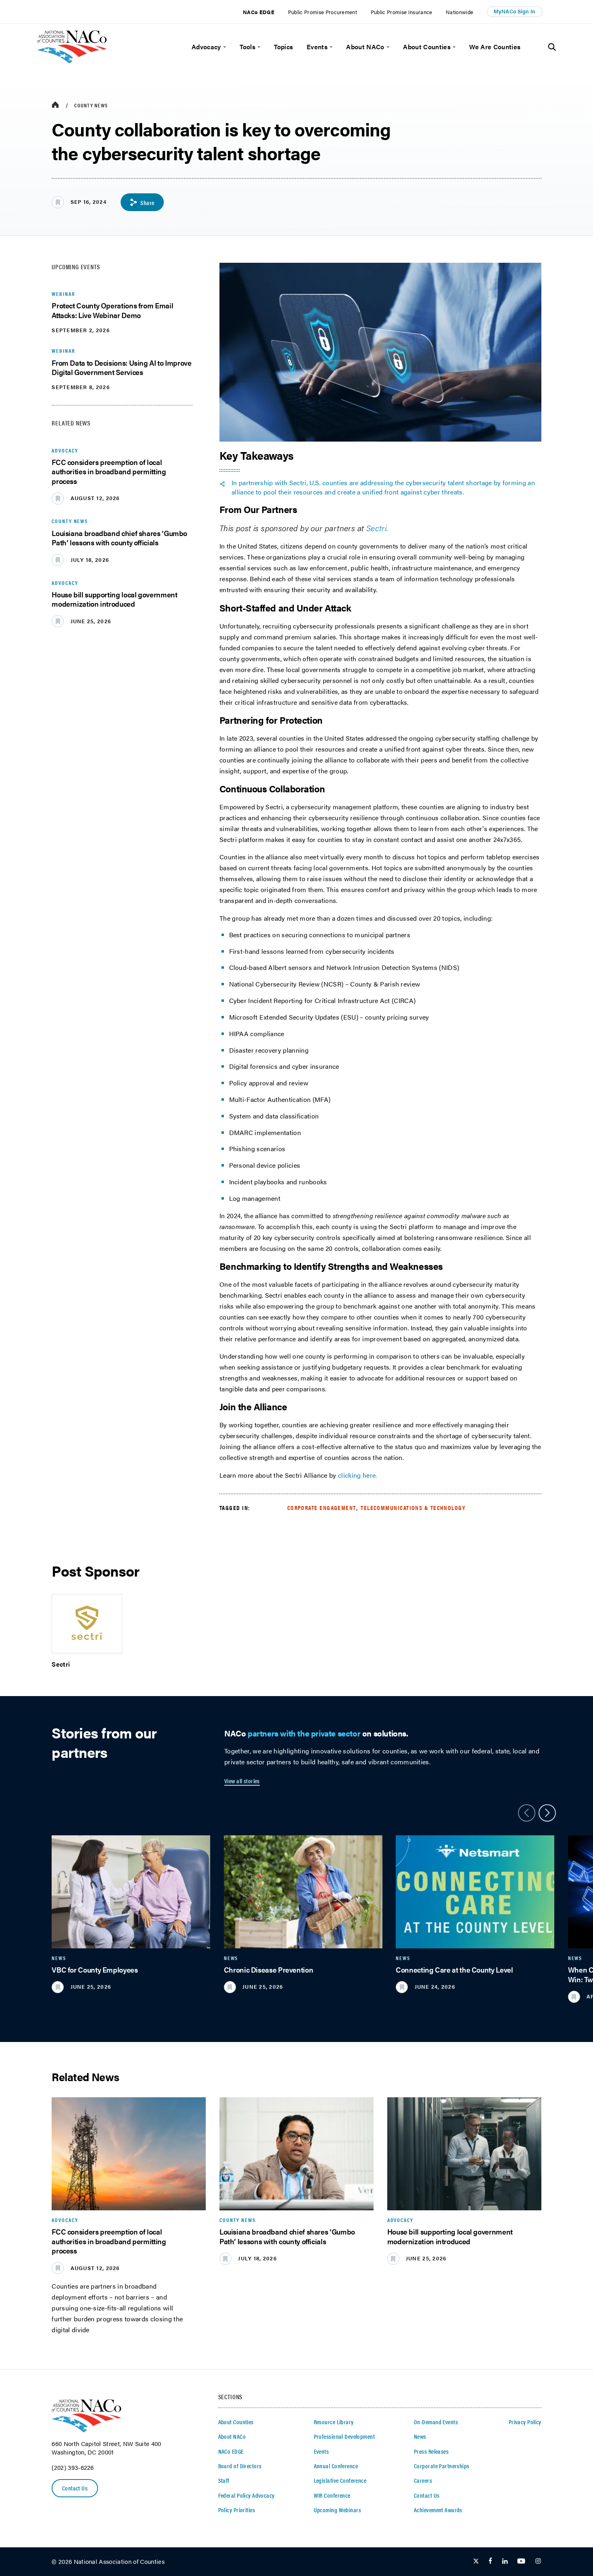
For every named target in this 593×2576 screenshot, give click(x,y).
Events (317, 47)
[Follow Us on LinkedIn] (505, 2561)
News (420, 2436)
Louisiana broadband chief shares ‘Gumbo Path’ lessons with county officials (119, 538)
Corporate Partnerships (442, 2466)
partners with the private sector (304, 1733)
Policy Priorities (237, 2510)
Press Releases (431, 2451)
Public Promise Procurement (323, 12)
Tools (247, 47)
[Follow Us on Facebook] (490, 2561)
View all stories (242, 1781)
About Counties (427, 47)
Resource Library (334, 2422)
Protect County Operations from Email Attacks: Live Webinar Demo (112, 310)
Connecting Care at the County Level (454, 1970)
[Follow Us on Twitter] (476, 2561)
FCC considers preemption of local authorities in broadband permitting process (109, 471)
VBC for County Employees (95, 1970)
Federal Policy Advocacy (246, 2495)
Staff (224, 2480)
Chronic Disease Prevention (269, 1970)
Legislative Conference (340, 2480)
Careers (423, 2480)
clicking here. (358, 1475)
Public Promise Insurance (402, 12)
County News (91, 105)
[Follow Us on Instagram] (538, 2561)
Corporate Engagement (322, 1508)
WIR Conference (332, 2495)
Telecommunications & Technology (413, 1508)
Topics (283, 47)
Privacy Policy (525, 2422)
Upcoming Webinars (337, 2510)
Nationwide (459, 12)
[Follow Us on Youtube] (521, 2561)
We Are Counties (495, 47)
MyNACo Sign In (515, 11)
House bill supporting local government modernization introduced (114, 599)
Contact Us (75, 2488)
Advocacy (206, 47)
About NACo (365, 47)
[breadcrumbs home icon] (55, 105)
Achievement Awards (438, 2510)
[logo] (72, 61)
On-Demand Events (436, 2422)
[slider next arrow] (547, 1813)
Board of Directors (240, 2466)
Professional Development (344, 2436)
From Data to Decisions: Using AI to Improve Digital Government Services (121, 368)
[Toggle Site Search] (552, 47)
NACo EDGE (259, 12)
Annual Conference (336, 2466)
